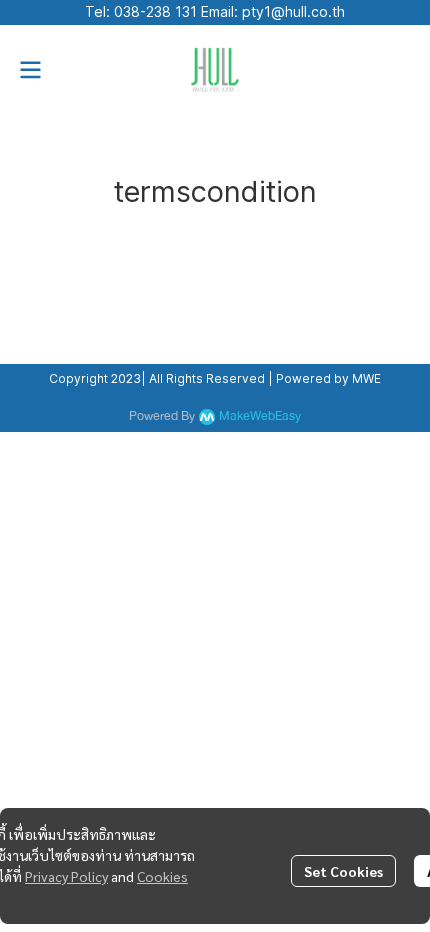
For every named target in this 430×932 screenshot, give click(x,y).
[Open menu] (30, 70)
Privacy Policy (66, 876)
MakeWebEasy (260, 416)
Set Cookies (343, 871)
